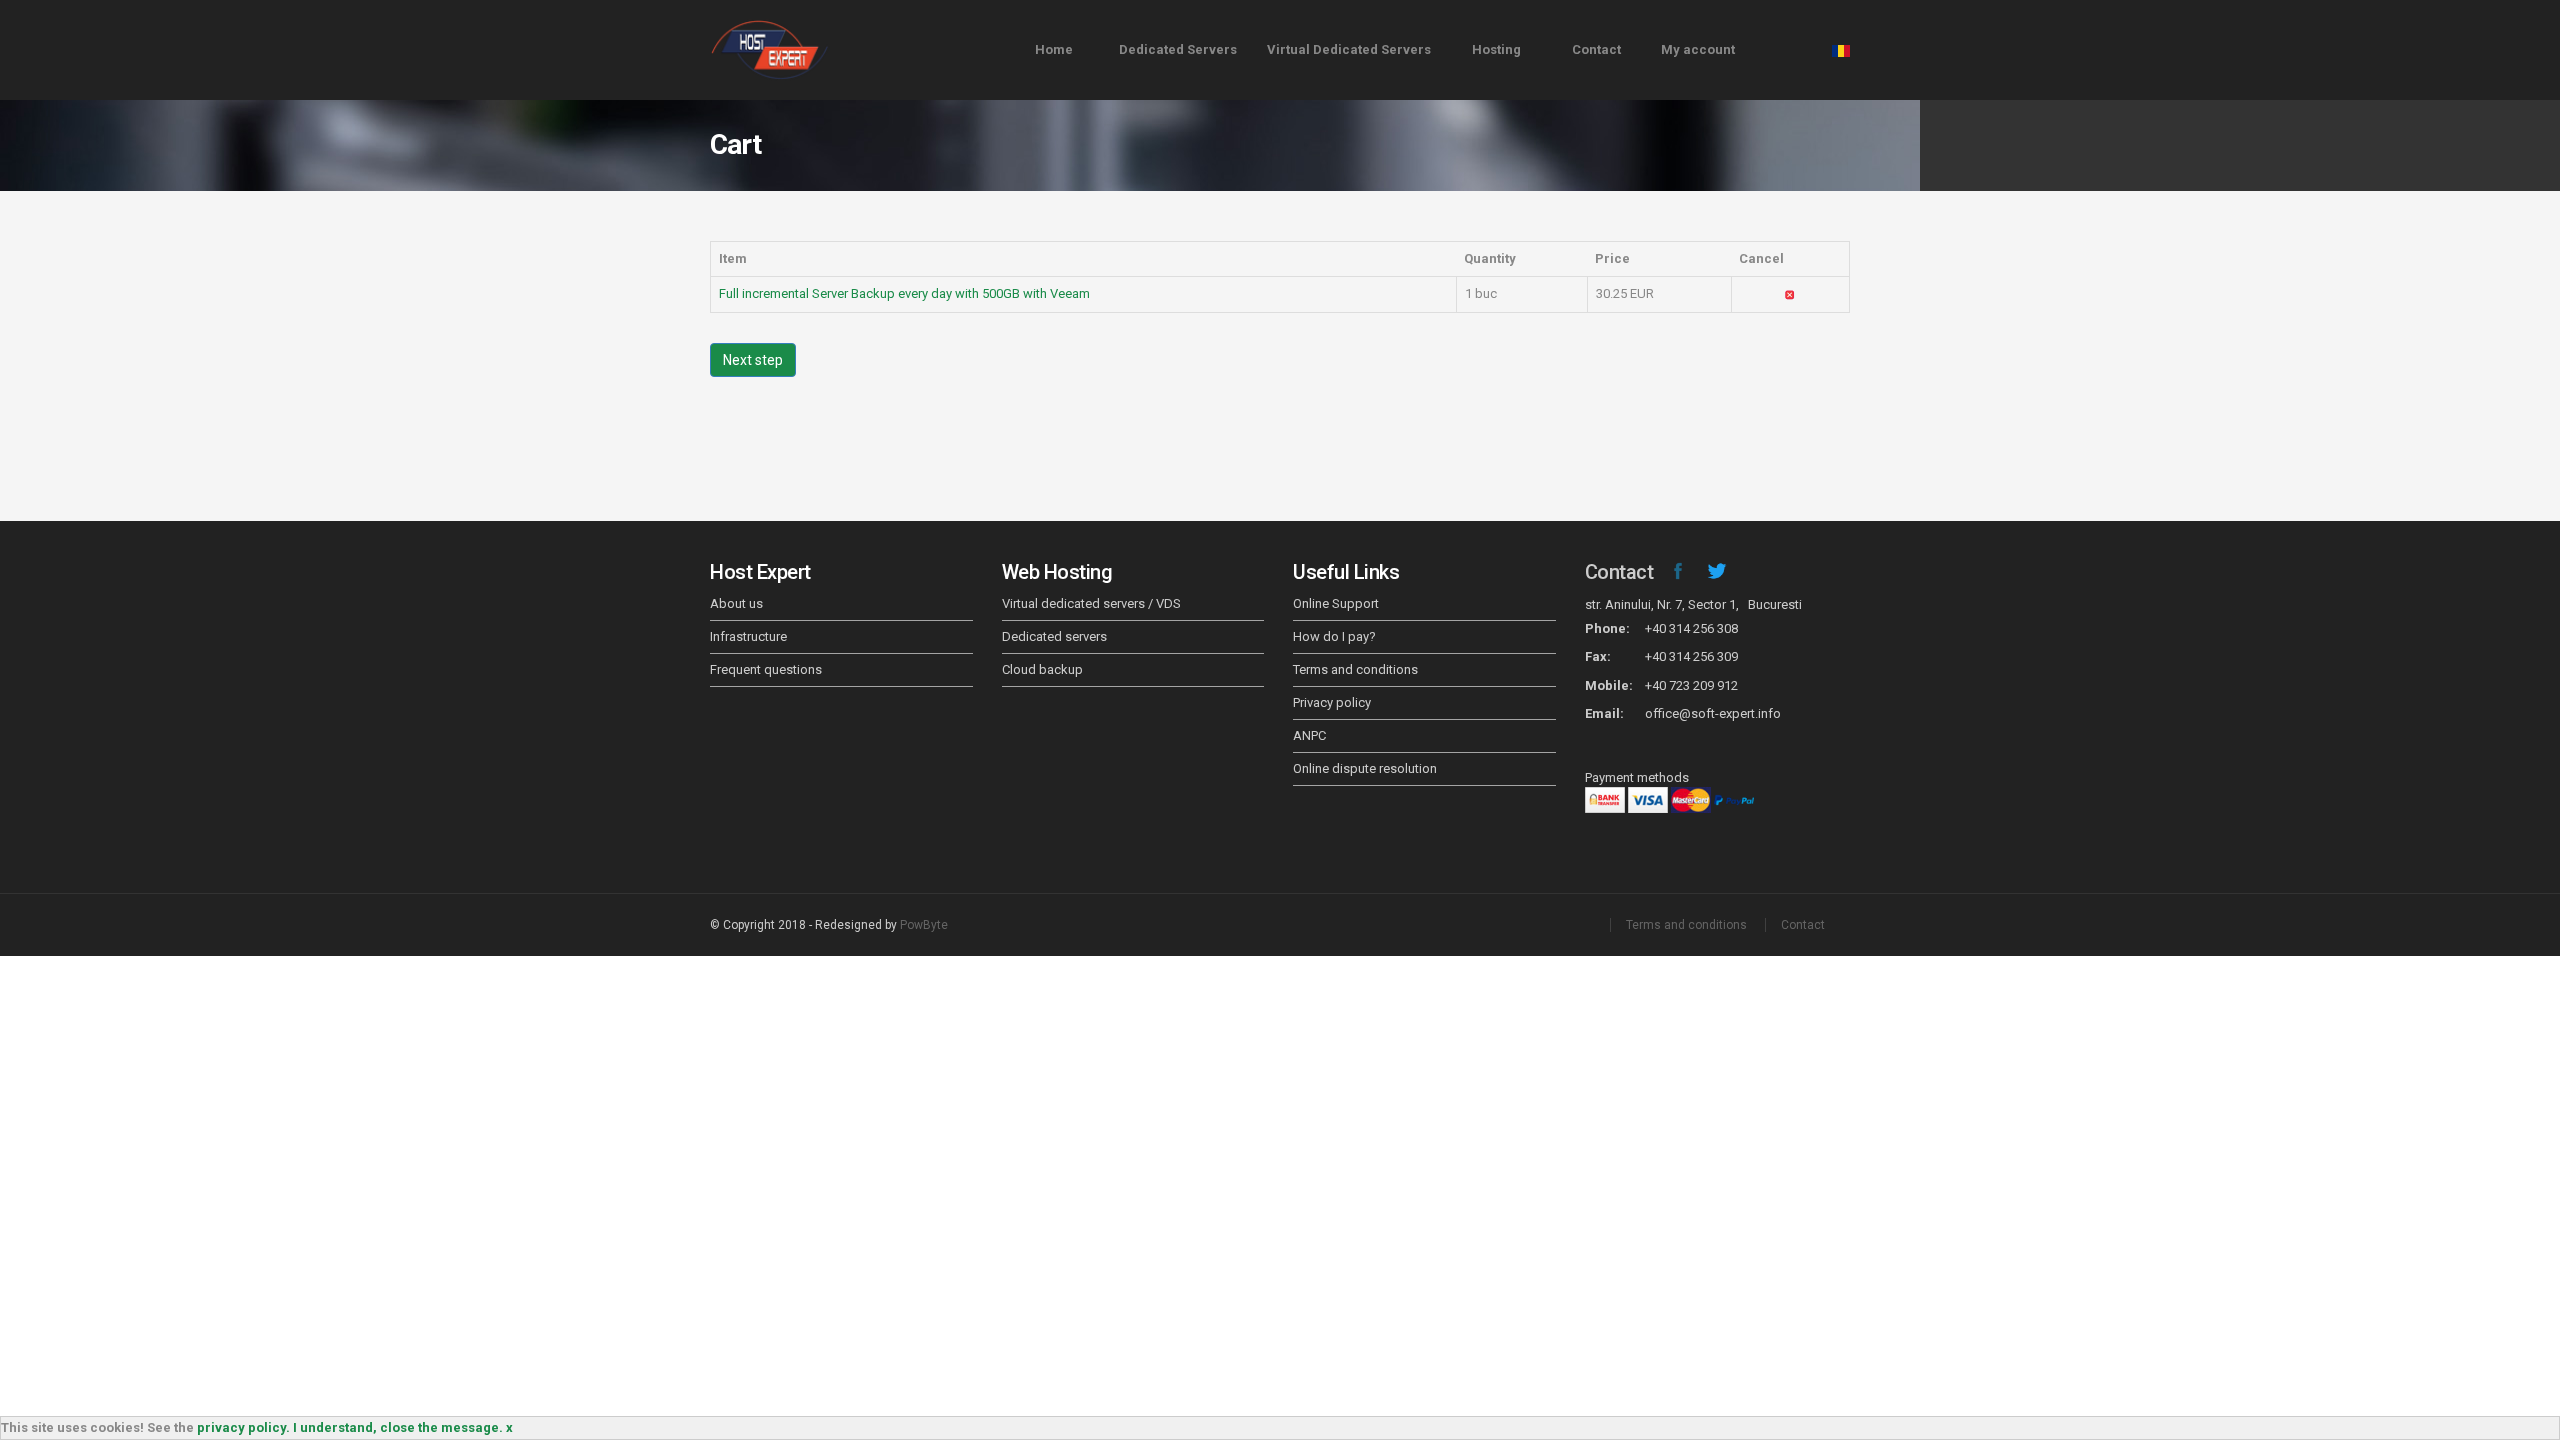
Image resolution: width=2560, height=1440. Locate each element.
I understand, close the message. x (403, 1427)
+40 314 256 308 (1691, 628)
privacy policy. (243, 1427)
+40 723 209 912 (1691, 685)
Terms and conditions (1355, 669)
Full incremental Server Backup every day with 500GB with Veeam (904, 293)
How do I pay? (1334, 636)
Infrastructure (748, 636)
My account (1698, 49)
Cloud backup (1042, 669)
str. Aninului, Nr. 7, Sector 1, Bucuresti (1693, 604)
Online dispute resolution (1365, 768)
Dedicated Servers (1178, 49)
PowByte (924, 925)
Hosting (1496, 49)
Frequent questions (766, 669)
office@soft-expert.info (1713, 713)
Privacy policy (1332, 702)
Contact (1596, 49)
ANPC (1309, 735)
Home (1054, 49)
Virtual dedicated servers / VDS (1091, 603)
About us (736, 603)
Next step (753, 360)
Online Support (1336, 603)
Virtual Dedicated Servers (1349, 49)
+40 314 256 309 (1691, 656)
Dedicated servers (1054, 636)
